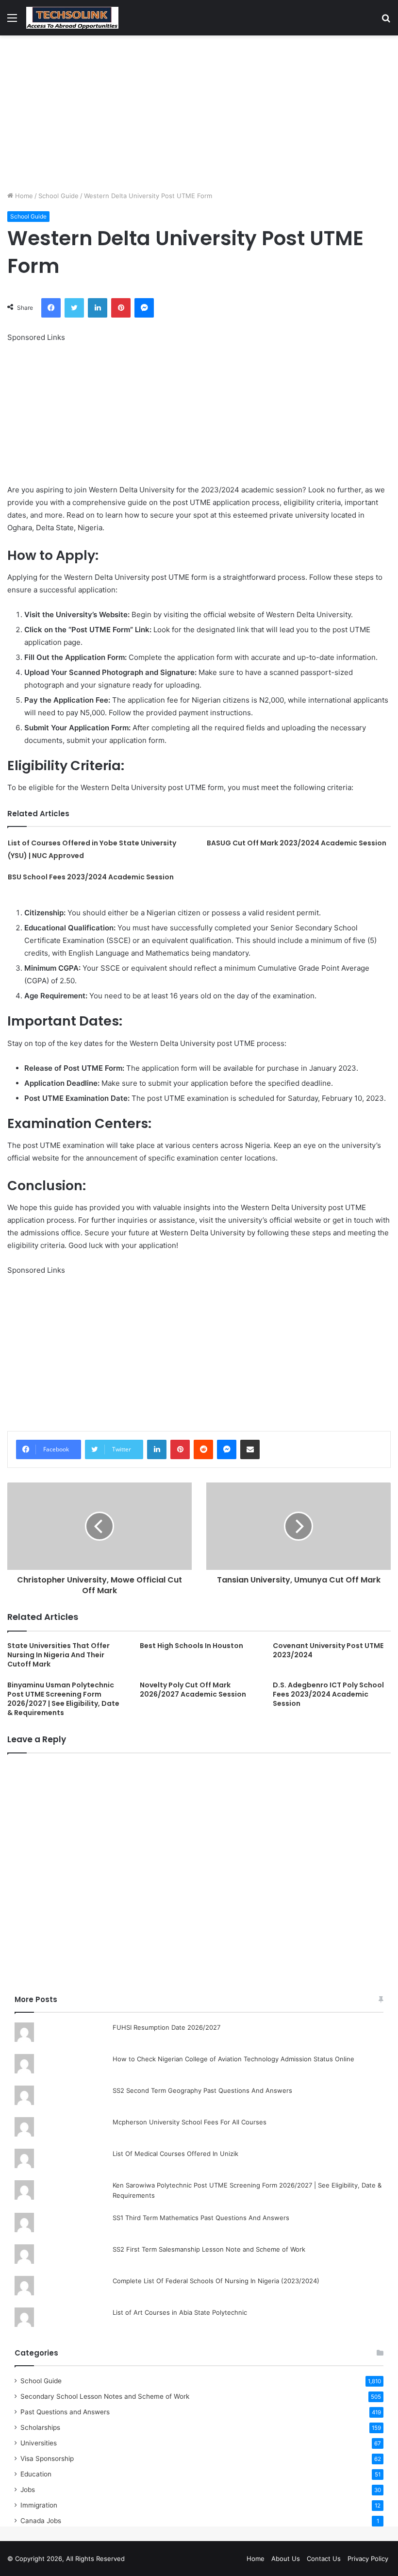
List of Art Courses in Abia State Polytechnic (180, 2312)
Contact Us (324, 2559)
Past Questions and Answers (65, 2412)
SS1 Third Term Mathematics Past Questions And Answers (201, 2218)
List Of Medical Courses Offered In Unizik (175, 2154)
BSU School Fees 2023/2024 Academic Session (91, 877)
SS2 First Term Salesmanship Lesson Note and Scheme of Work (209, 2249)
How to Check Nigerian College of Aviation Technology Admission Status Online (233, 2059)
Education (36, 2474)
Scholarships (40, 2427)
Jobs (28, 2490)
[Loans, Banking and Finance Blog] (72, 18)
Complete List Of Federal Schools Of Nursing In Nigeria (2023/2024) (216, 2281)
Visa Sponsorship (47, 2458)
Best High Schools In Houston (191, 1646)
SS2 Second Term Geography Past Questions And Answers (202, 2090)
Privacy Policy (368, 2559)
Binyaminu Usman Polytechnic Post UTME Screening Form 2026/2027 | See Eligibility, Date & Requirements (63, 1699)
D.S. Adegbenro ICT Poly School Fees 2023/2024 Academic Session (328, 1694)
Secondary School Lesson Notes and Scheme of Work (105, 2396)
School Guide (58, 196)
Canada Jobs (41, 2521)
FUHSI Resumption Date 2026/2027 (166, 2027)
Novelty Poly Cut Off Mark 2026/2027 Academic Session (193, 1690)
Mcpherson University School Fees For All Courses (190, 2122)
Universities (39, 2443)
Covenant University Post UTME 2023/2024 (328, 1650)
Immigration (39, 2505)
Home (23, 196)
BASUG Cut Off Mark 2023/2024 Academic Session (297, 843)
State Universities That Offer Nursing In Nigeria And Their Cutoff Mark (58, 1655)
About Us (286, 2559)
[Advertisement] (199, 113)
